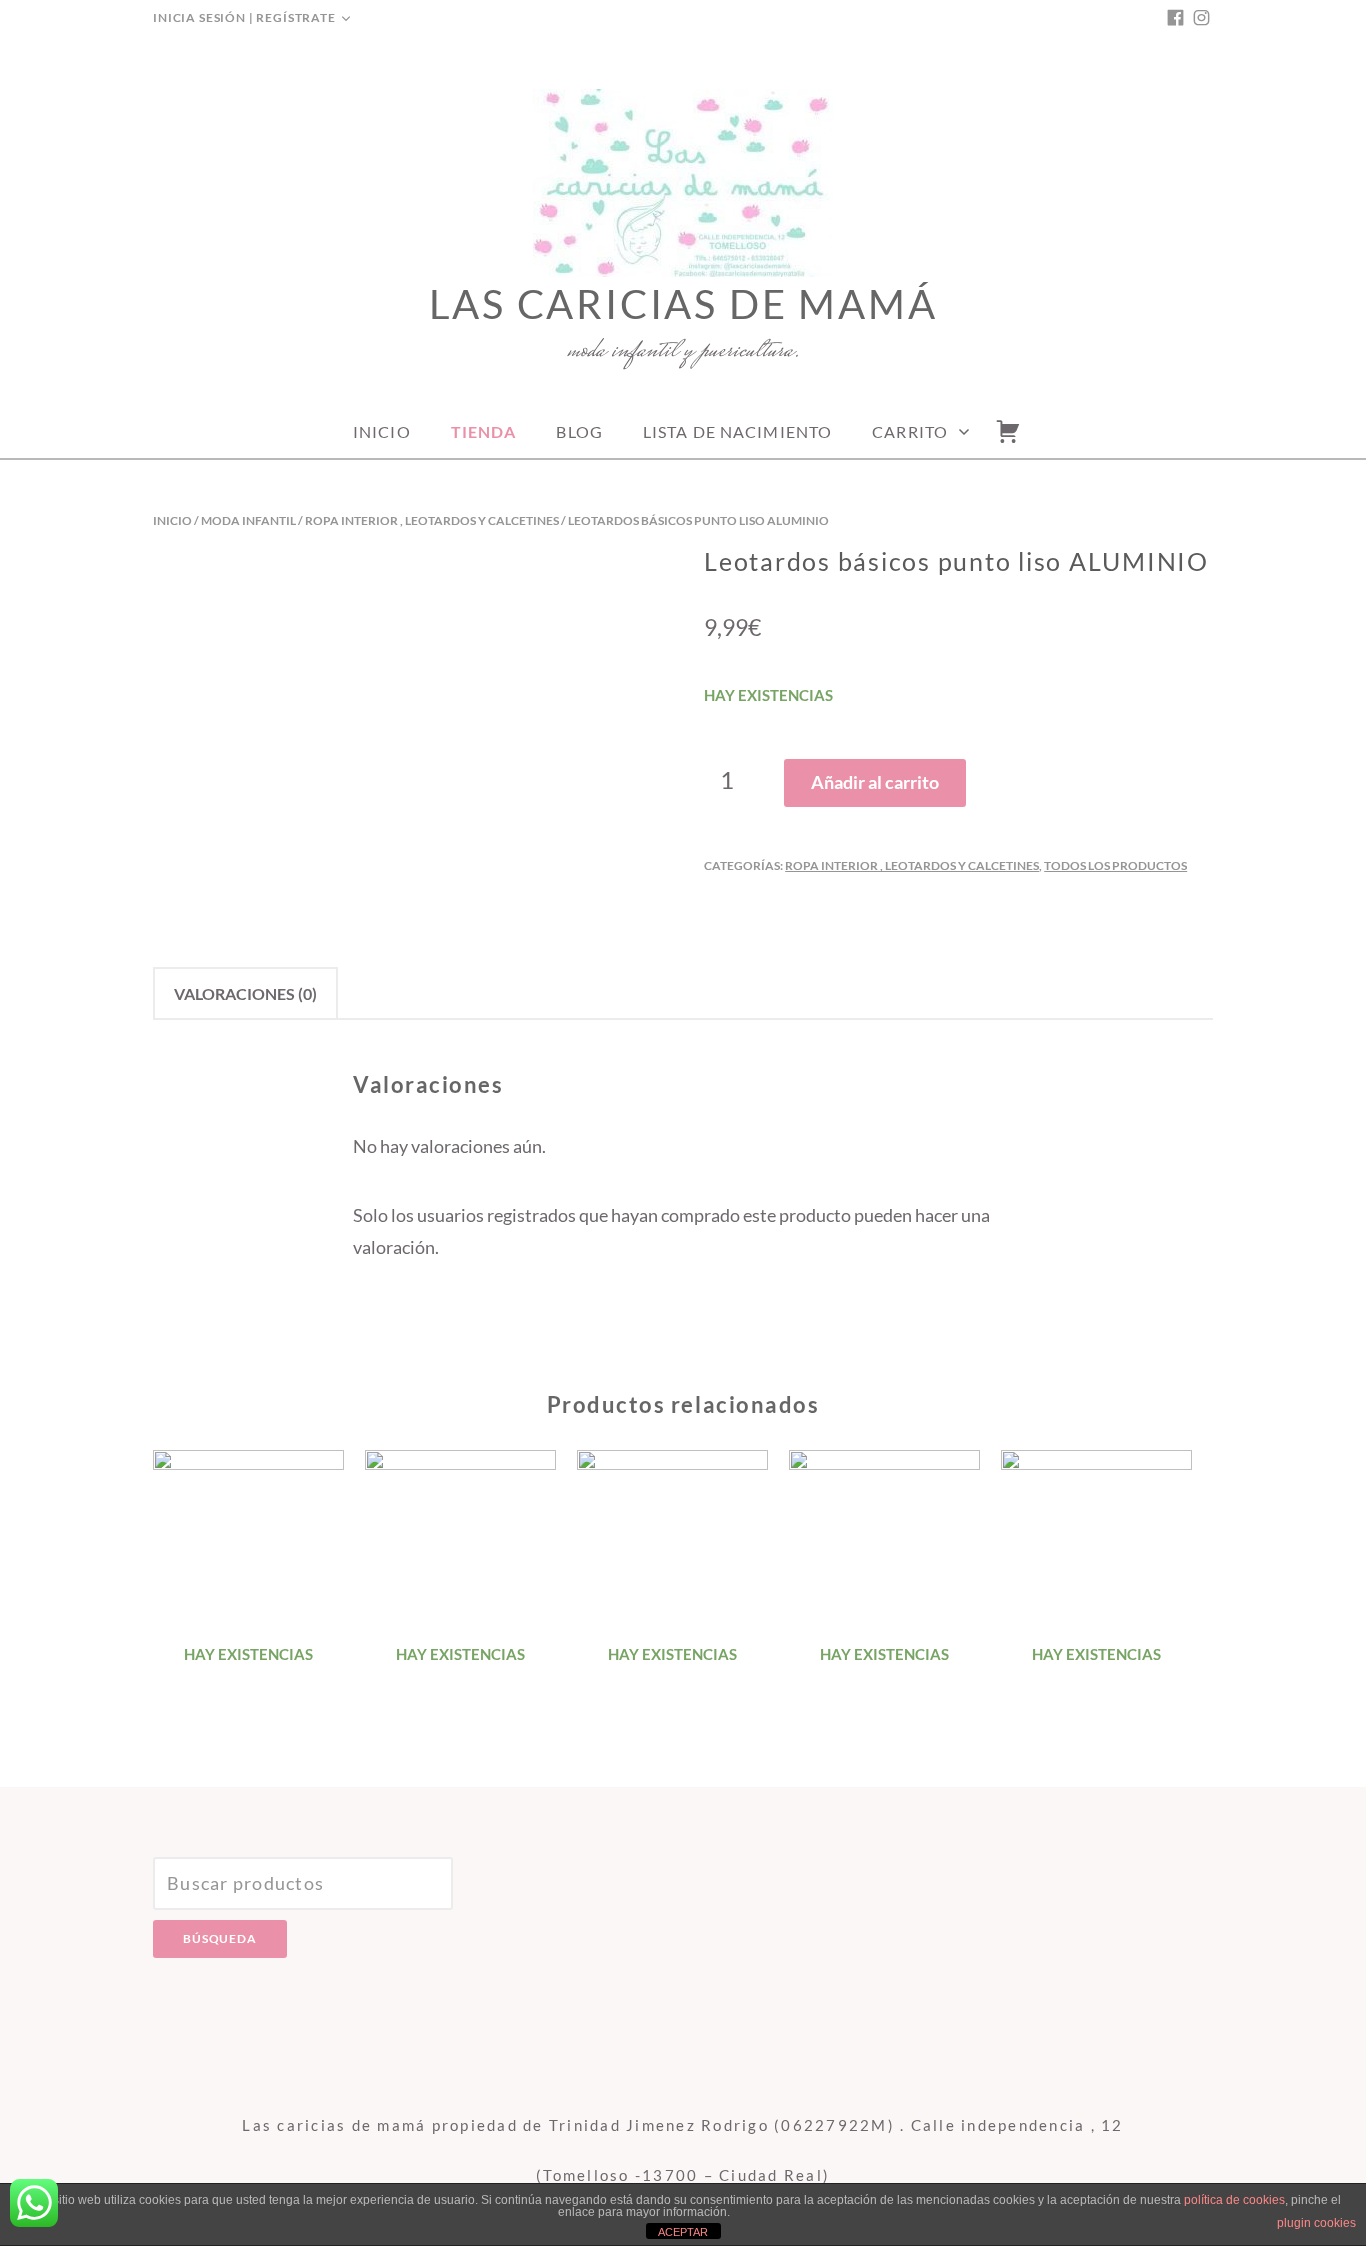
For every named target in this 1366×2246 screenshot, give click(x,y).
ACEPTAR (683, 2232)
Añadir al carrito (875, 782)
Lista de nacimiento (737, 431)
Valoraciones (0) (245, 993)
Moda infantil (248, 520)
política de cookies (1234, 2200)
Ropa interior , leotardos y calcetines (432, 520)
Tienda (484, 431)
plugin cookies (1316, 2223)
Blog (579, 431)
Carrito (910, 431)
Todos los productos (1115, 865)
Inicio (382, 431)
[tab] (245, 993)
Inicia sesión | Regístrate (244, 17)
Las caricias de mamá (683, 304)
